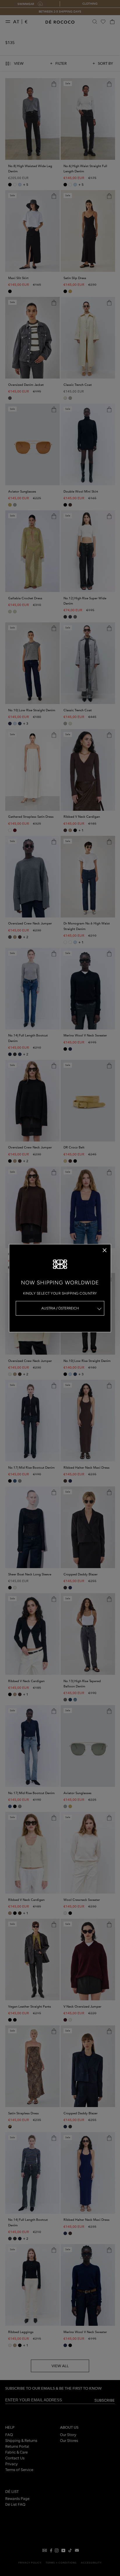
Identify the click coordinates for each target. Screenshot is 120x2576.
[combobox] (60, 1308)
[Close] (105, 1250)
